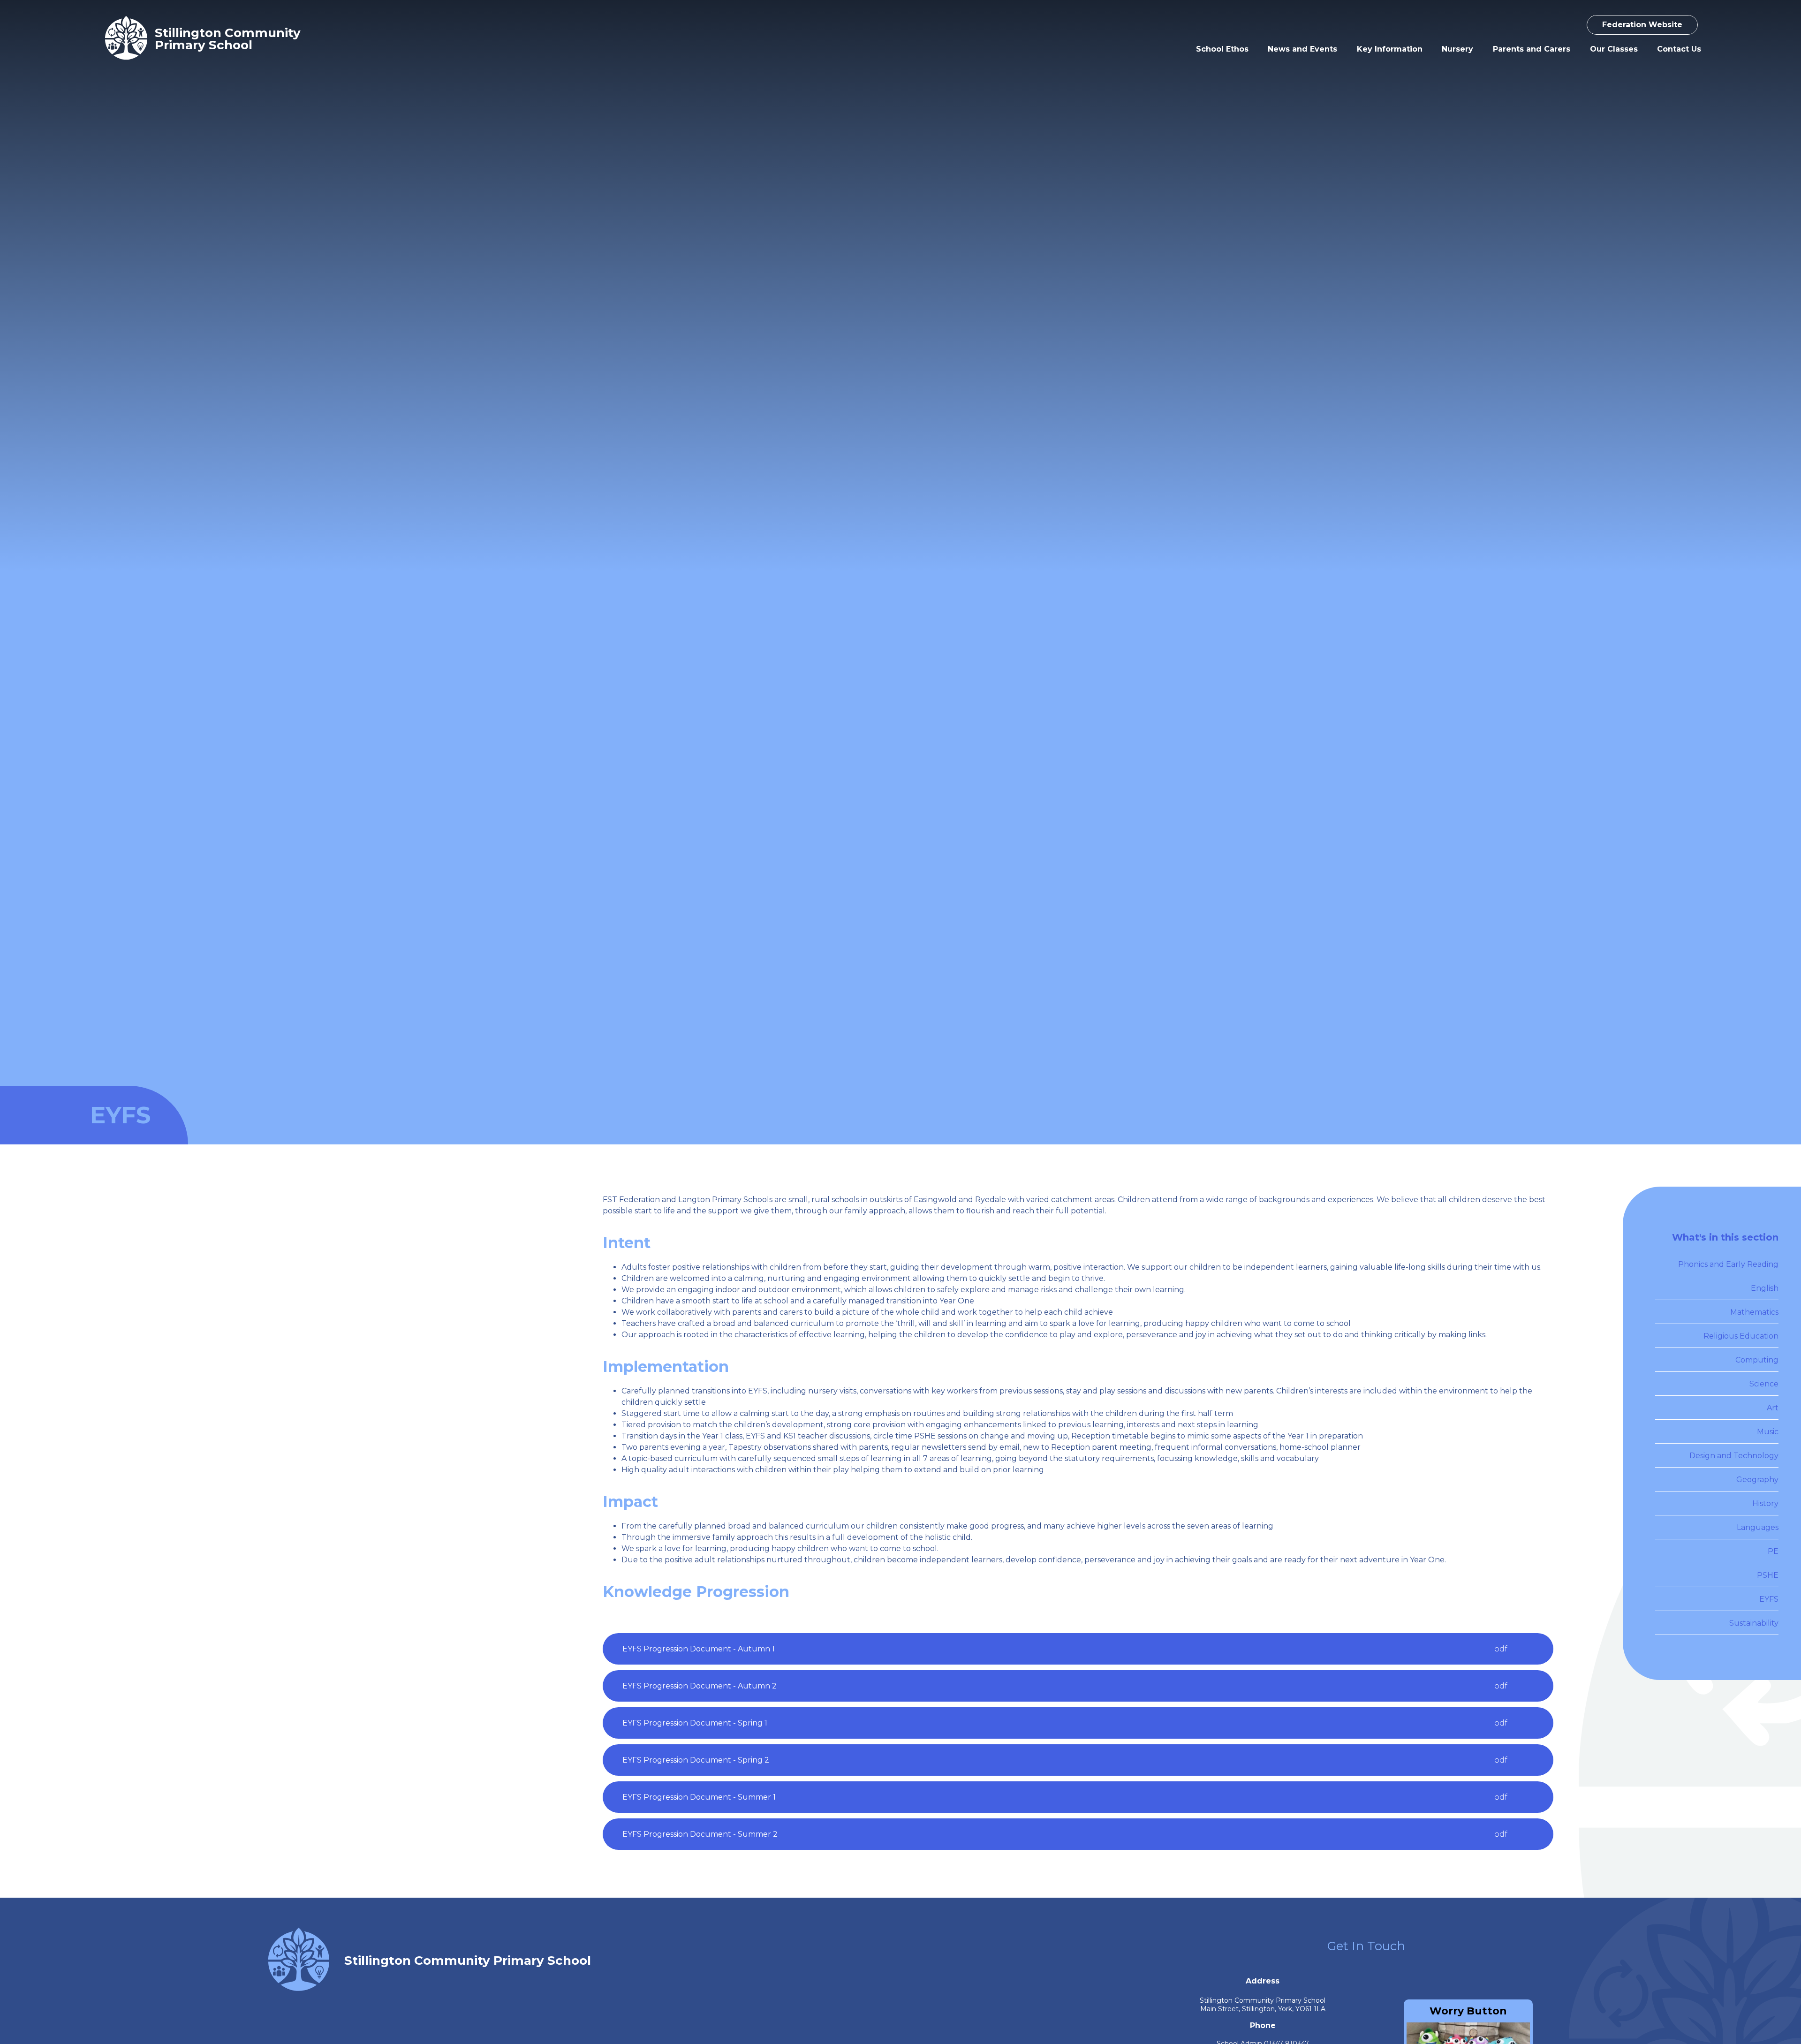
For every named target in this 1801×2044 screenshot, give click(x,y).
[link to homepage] (126, 39)
